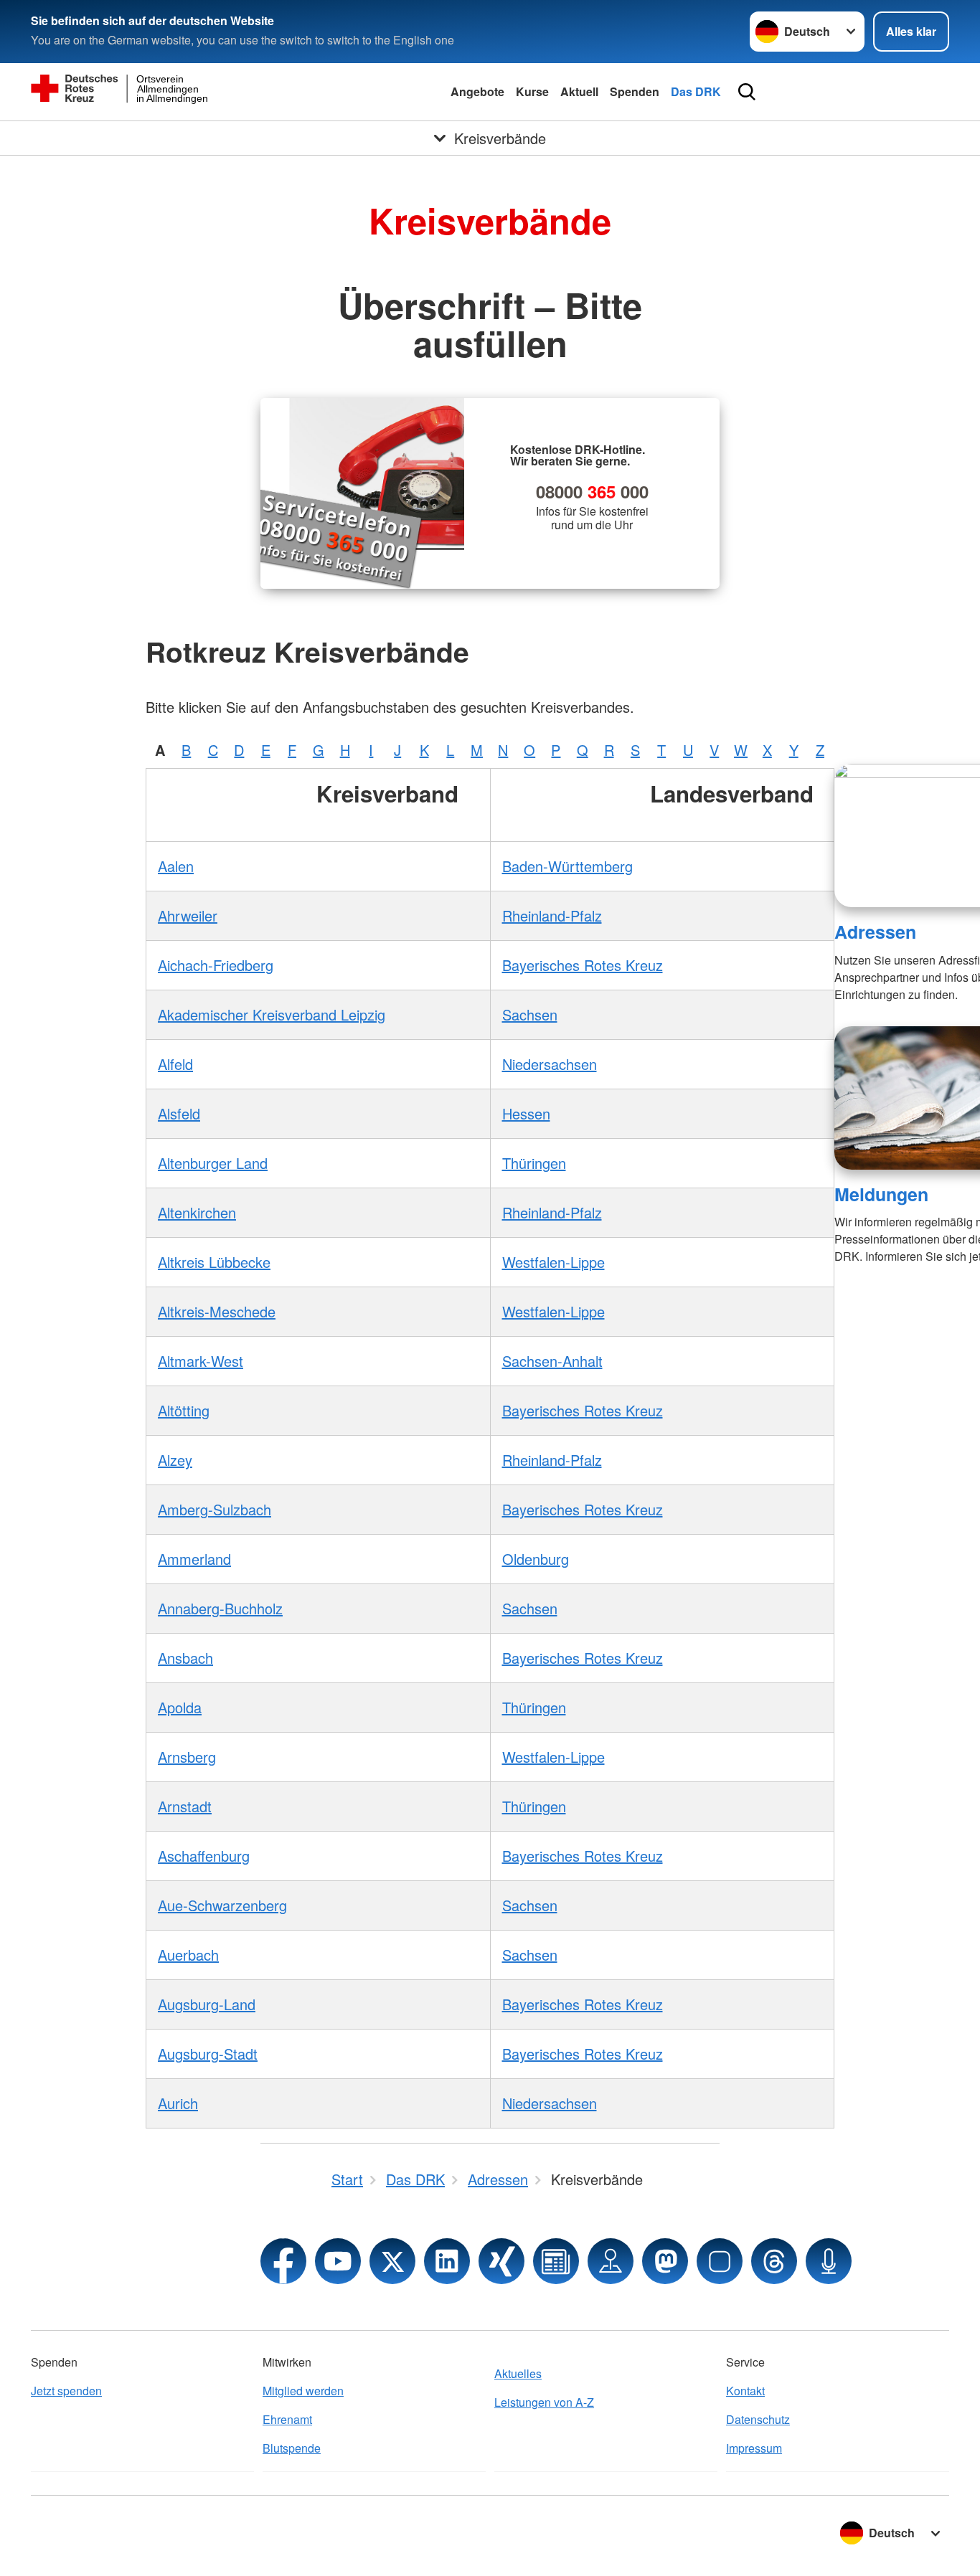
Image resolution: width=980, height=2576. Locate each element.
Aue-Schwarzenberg (222, 1905)
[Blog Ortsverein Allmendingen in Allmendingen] (556, 2261)
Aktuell (579, 91)
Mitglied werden (303, 2391)
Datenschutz (758, 2419)
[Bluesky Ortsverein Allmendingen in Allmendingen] (720, 2261)
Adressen (875, 932)
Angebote (477, 91)
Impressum (754, 2448)
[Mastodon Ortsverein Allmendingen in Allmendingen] (665, 2261)
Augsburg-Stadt (208, 2054)
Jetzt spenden (66, 2391)
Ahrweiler (188, 915)
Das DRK (696, 91)
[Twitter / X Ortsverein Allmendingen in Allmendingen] (392, 2261)
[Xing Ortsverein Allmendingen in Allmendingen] (501, 2261)
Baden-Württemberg (567, 866)
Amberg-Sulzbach (215, 1509)
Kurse (532, 91)
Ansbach (185, 1658)
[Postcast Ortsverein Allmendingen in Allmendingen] (829, 2261)
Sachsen (530, 1014)
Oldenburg (536, 1559)
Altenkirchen (197, 1212)
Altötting (184, 1410)
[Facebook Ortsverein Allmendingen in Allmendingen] (283, 2261)
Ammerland (194, 1559)
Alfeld (175, 1064)
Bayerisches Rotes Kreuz (583, 965)
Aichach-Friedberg (216, 965)
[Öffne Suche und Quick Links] (747, 92)
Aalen (176, 866)
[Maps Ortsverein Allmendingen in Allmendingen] (611, 2261)
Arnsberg (187, 1757)
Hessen (526, 1113)
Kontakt (745, 2391)
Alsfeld (179, 1113)
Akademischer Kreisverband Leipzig (272, 1014)
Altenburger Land (213, 1163)
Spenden (635, 91)
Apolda (180, 1707)
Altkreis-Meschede (217, 1311)
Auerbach (188, 1955)
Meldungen (881, 1194)
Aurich (178, 2103)
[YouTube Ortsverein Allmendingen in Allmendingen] (338, 2261)
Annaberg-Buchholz (220, 1608)
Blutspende (292, 2448)
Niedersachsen (550, 1064)
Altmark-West (201, 1361)
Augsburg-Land (207, 2004)
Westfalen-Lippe (553, 1262)
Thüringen (534, 1163)
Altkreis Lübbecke (214, 1262)
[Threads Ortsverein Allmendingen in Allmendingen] (774, 2261)
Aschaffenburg (204, 1856)
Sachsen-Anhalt (552, 1361)
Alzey (175, 1460)
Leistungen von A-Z (544, 2402)
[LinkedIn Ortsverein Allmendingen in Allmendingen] (447, 2261)
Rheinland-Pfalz (552, 915)
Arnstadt (185, 1806)
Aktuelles (518, 2373)
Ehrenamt (287, 2419)
